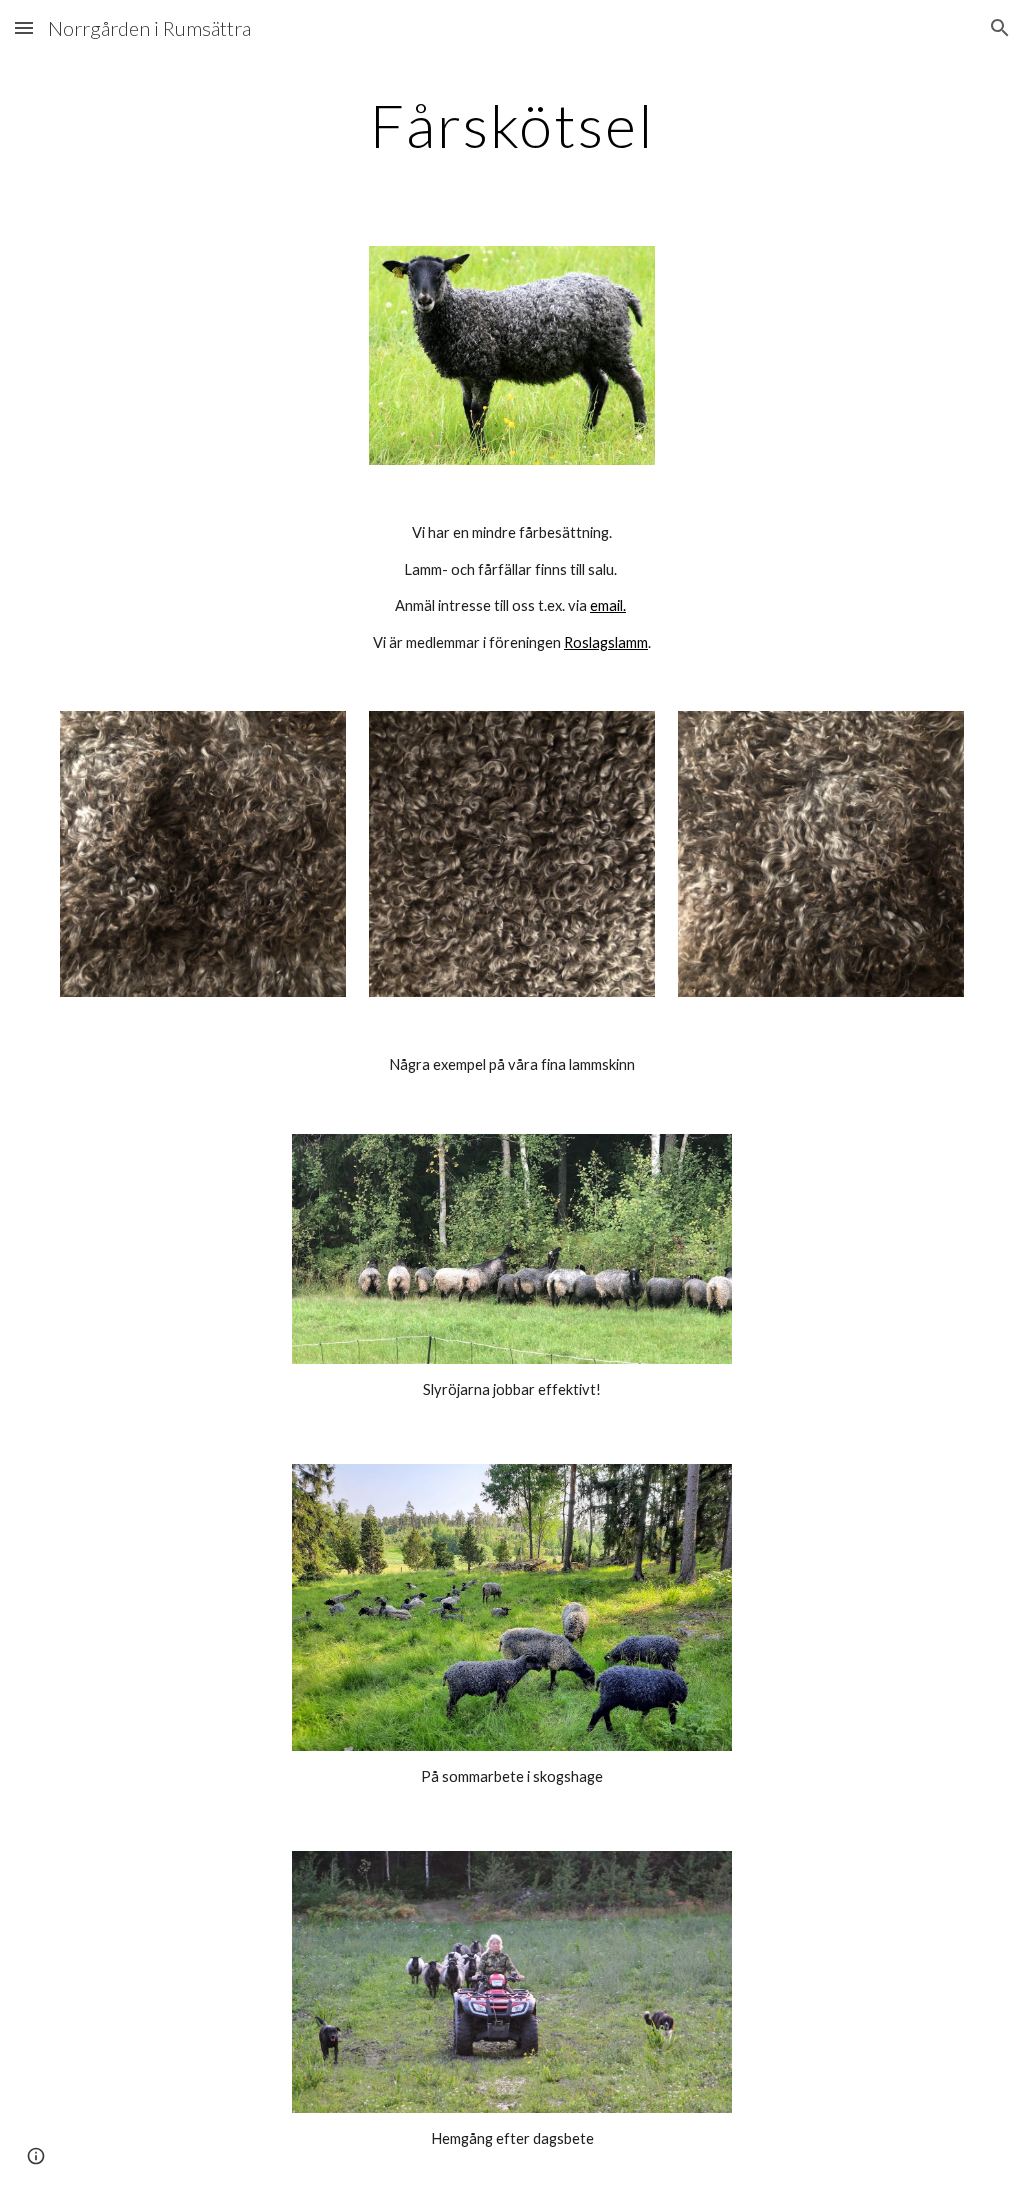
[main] (512, 125)
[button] (24, 27)
